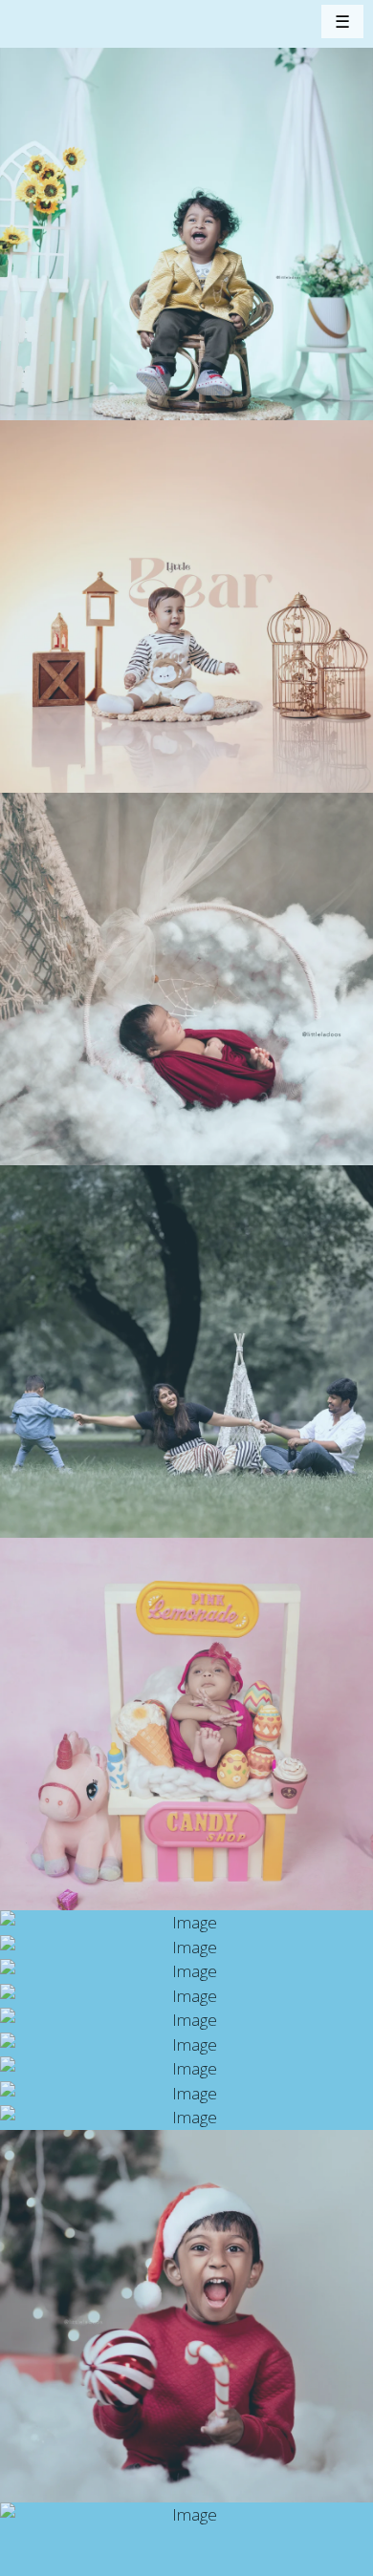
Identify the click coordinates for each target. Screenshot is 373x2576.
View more (186, 234)
